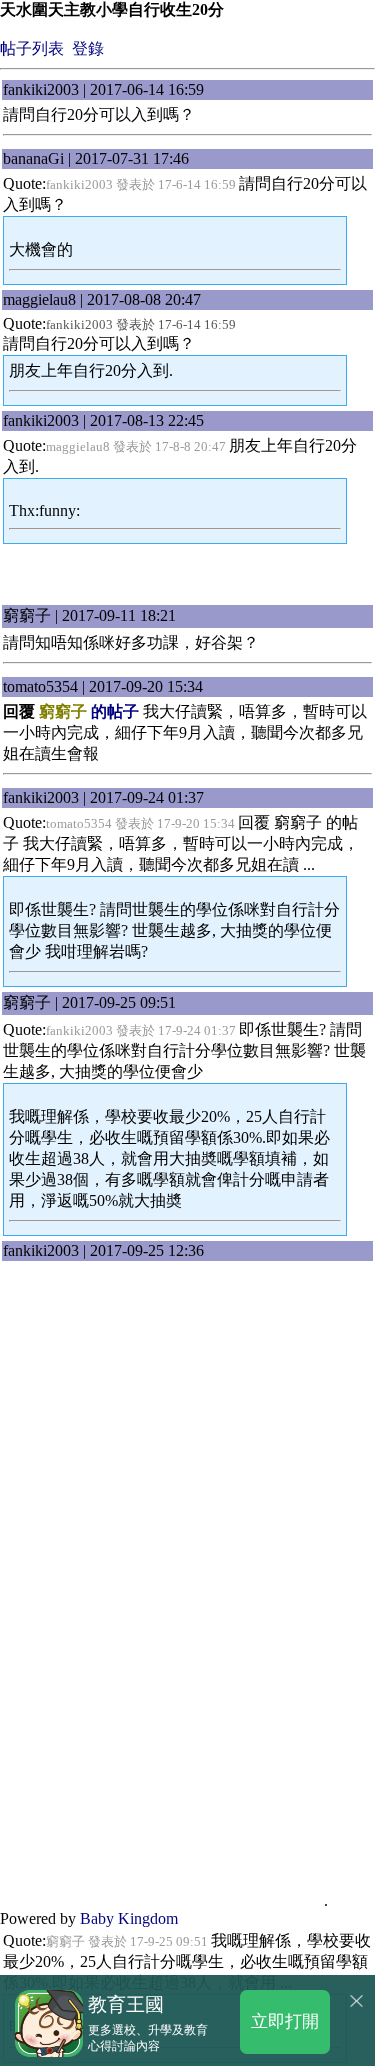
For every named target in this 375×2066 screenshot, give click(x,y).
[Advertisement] (188, 575)
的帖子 (89, 711)
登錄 (88, 48)
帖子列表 (32, 48)
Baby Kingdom (129, 1918)
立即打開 (285, 2020)
